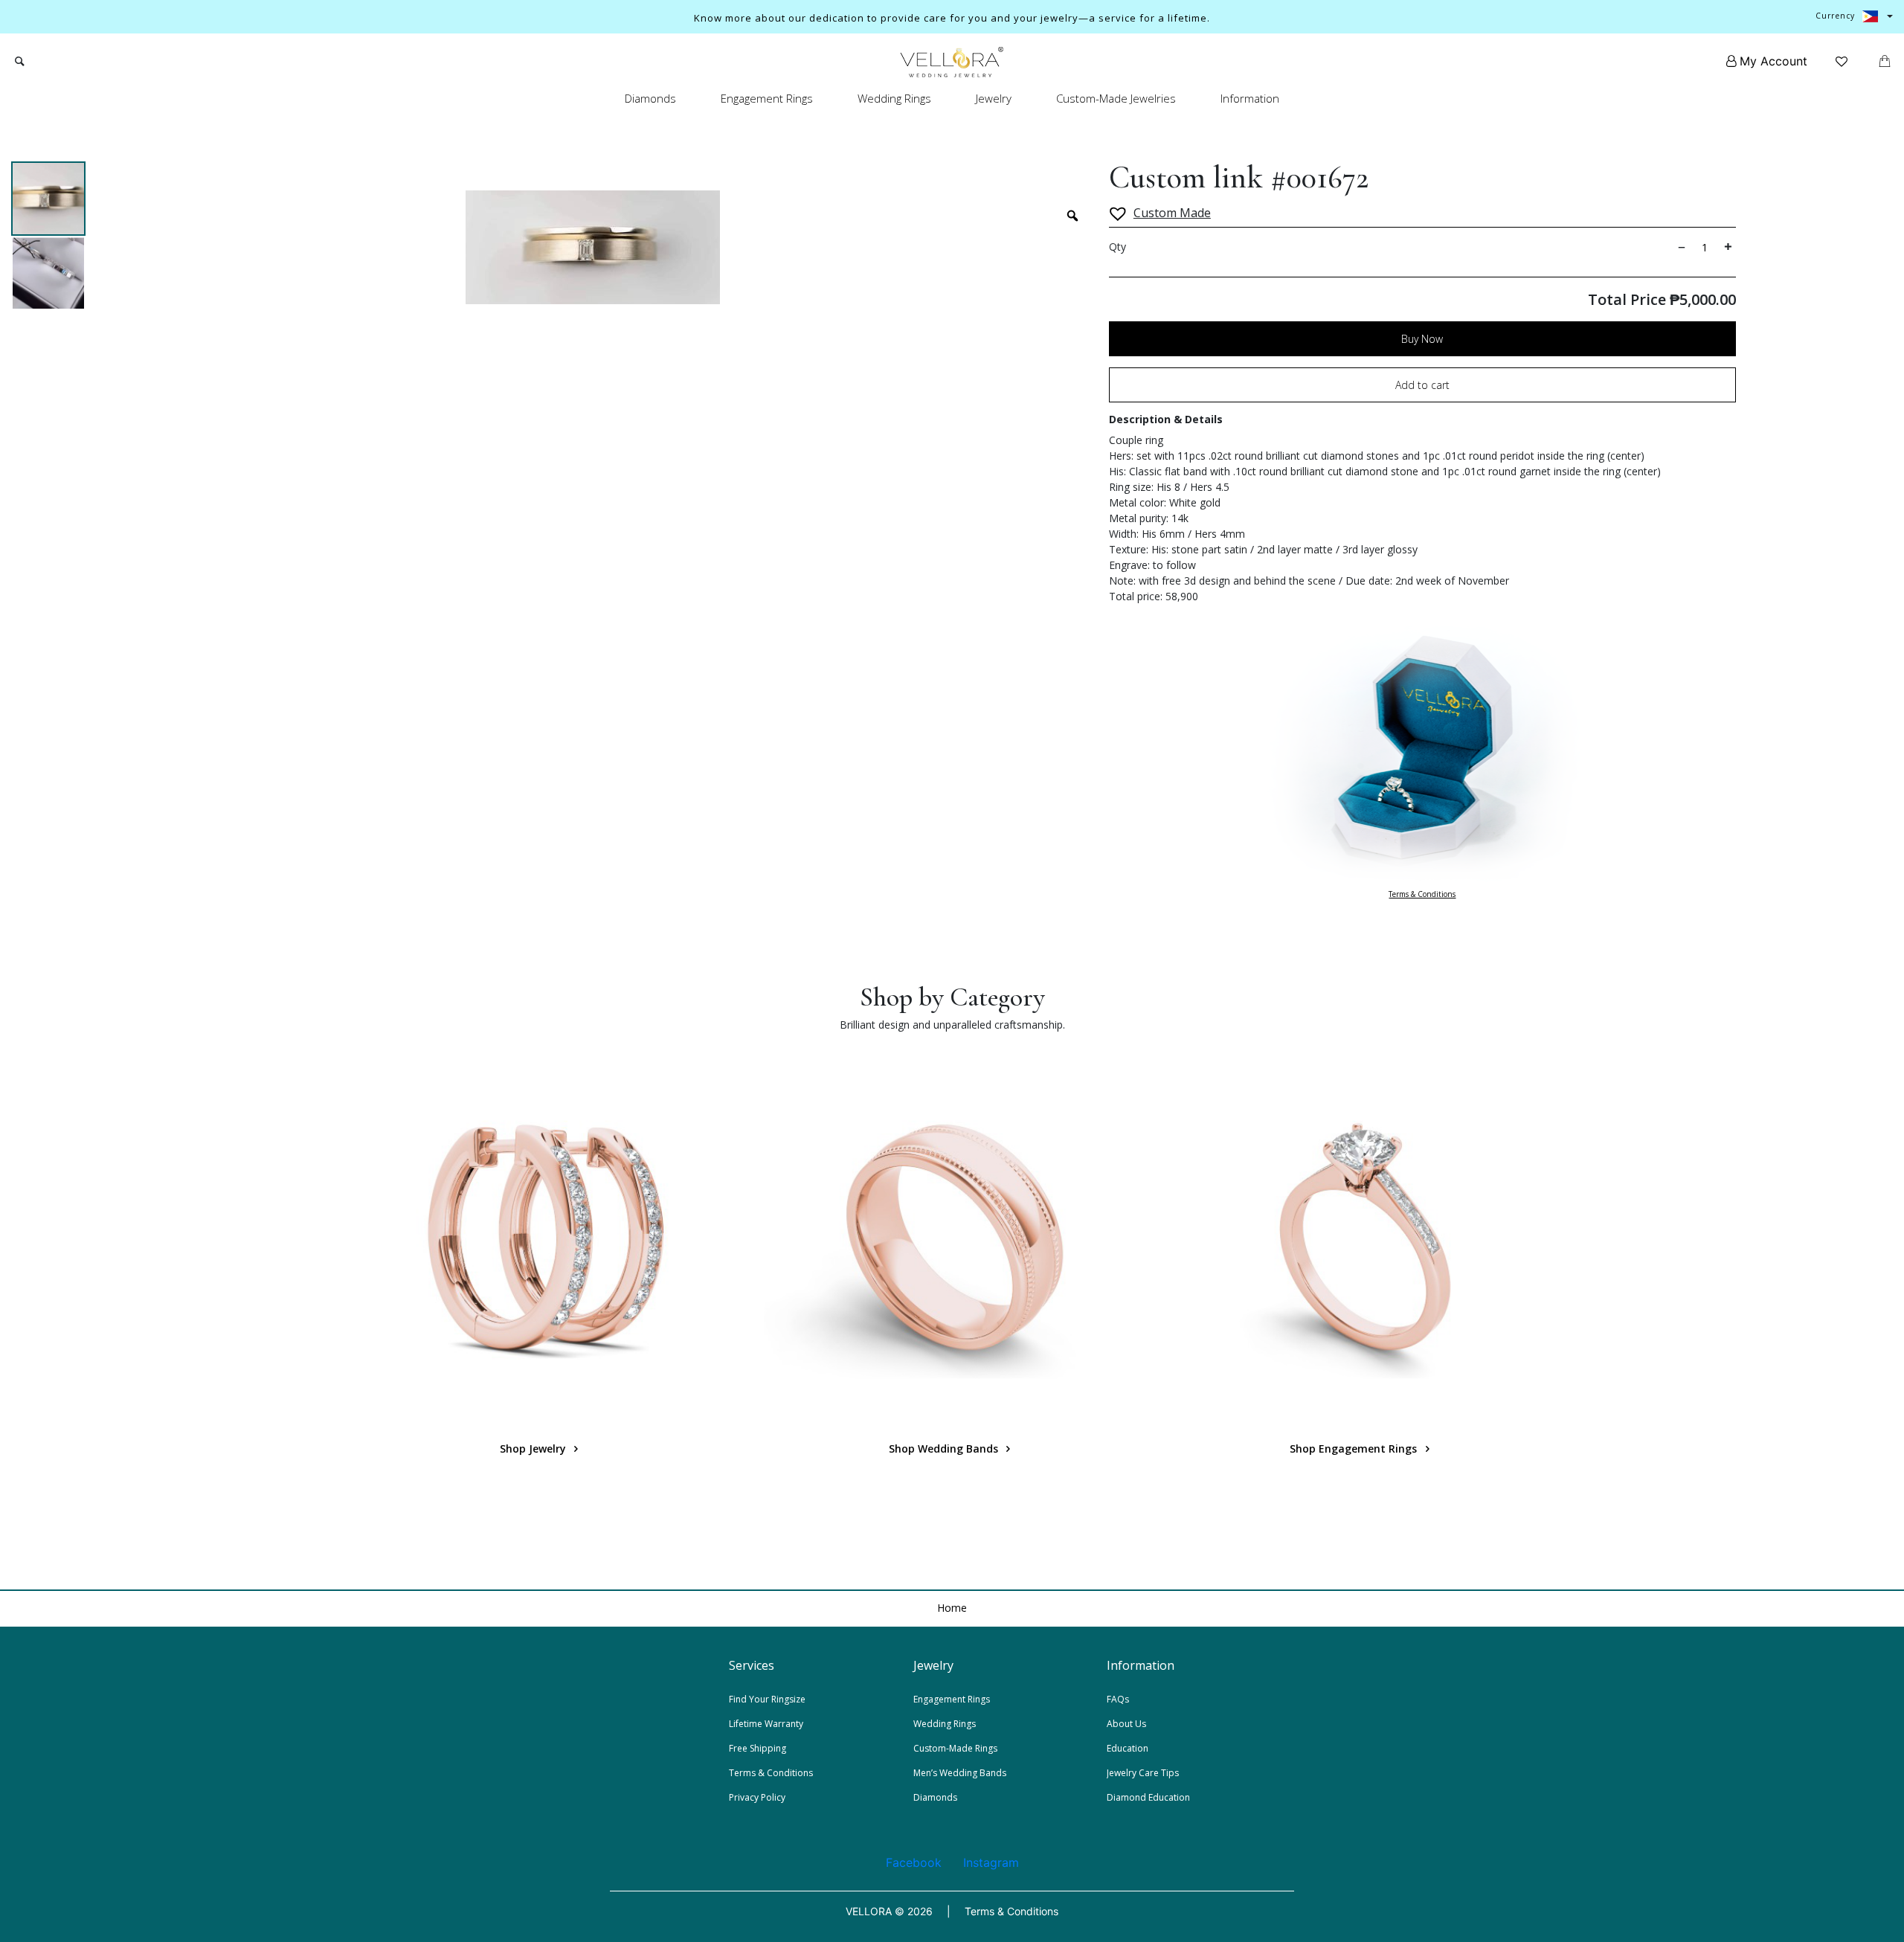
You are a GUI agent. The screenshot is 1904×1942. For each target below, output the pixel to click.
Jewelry (994, 98)
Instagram (991, 1862)
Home (952, 1608)
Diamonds (650, 98)
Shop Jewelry (534, 1449)
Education (1128, 1748)
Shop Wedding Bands (945, 1449)
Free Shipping (758, 1748)
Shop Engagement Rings (1355, 1449)
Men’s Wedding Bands (960, 1773)
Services (752, 1665)
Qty (1117, 247)
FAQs (1118, 1699)
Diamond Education (1148, 1797)
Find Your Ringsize (767, 1699)
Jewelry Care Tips (1143, 1773)
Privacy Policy (757, 1797)
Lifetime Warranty (766, 1724)
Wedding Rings (894, 98)
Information (1250, 98)
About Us (1126, 1724)
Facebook (914, 1862)
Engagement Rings (767, 98)
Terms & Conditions (1422, 894)
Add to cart (1422, 385)
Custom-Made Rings (955, 1748)
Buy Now (1422, 339)
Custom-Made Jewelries (1116, 98)
